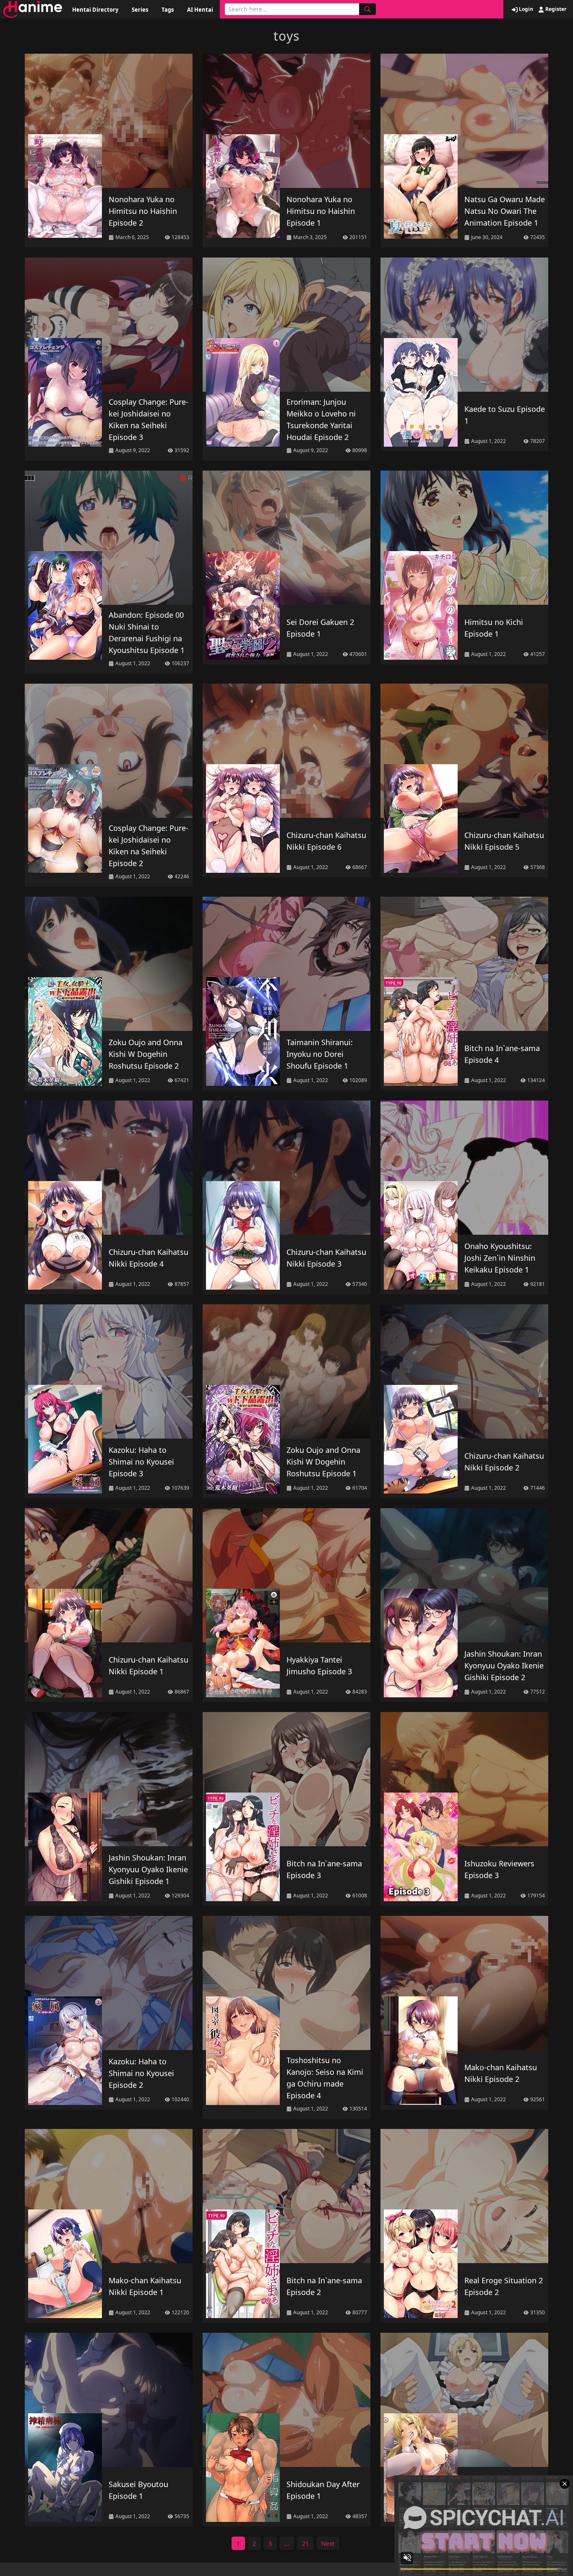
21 (305, 2543)
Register (555, 9)
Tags (168, 10)
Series (140, 10)
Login (525, 9)
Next (328, 2543)
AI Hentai (200, 10)
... (287, 2543)
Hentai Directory (95, 10)
